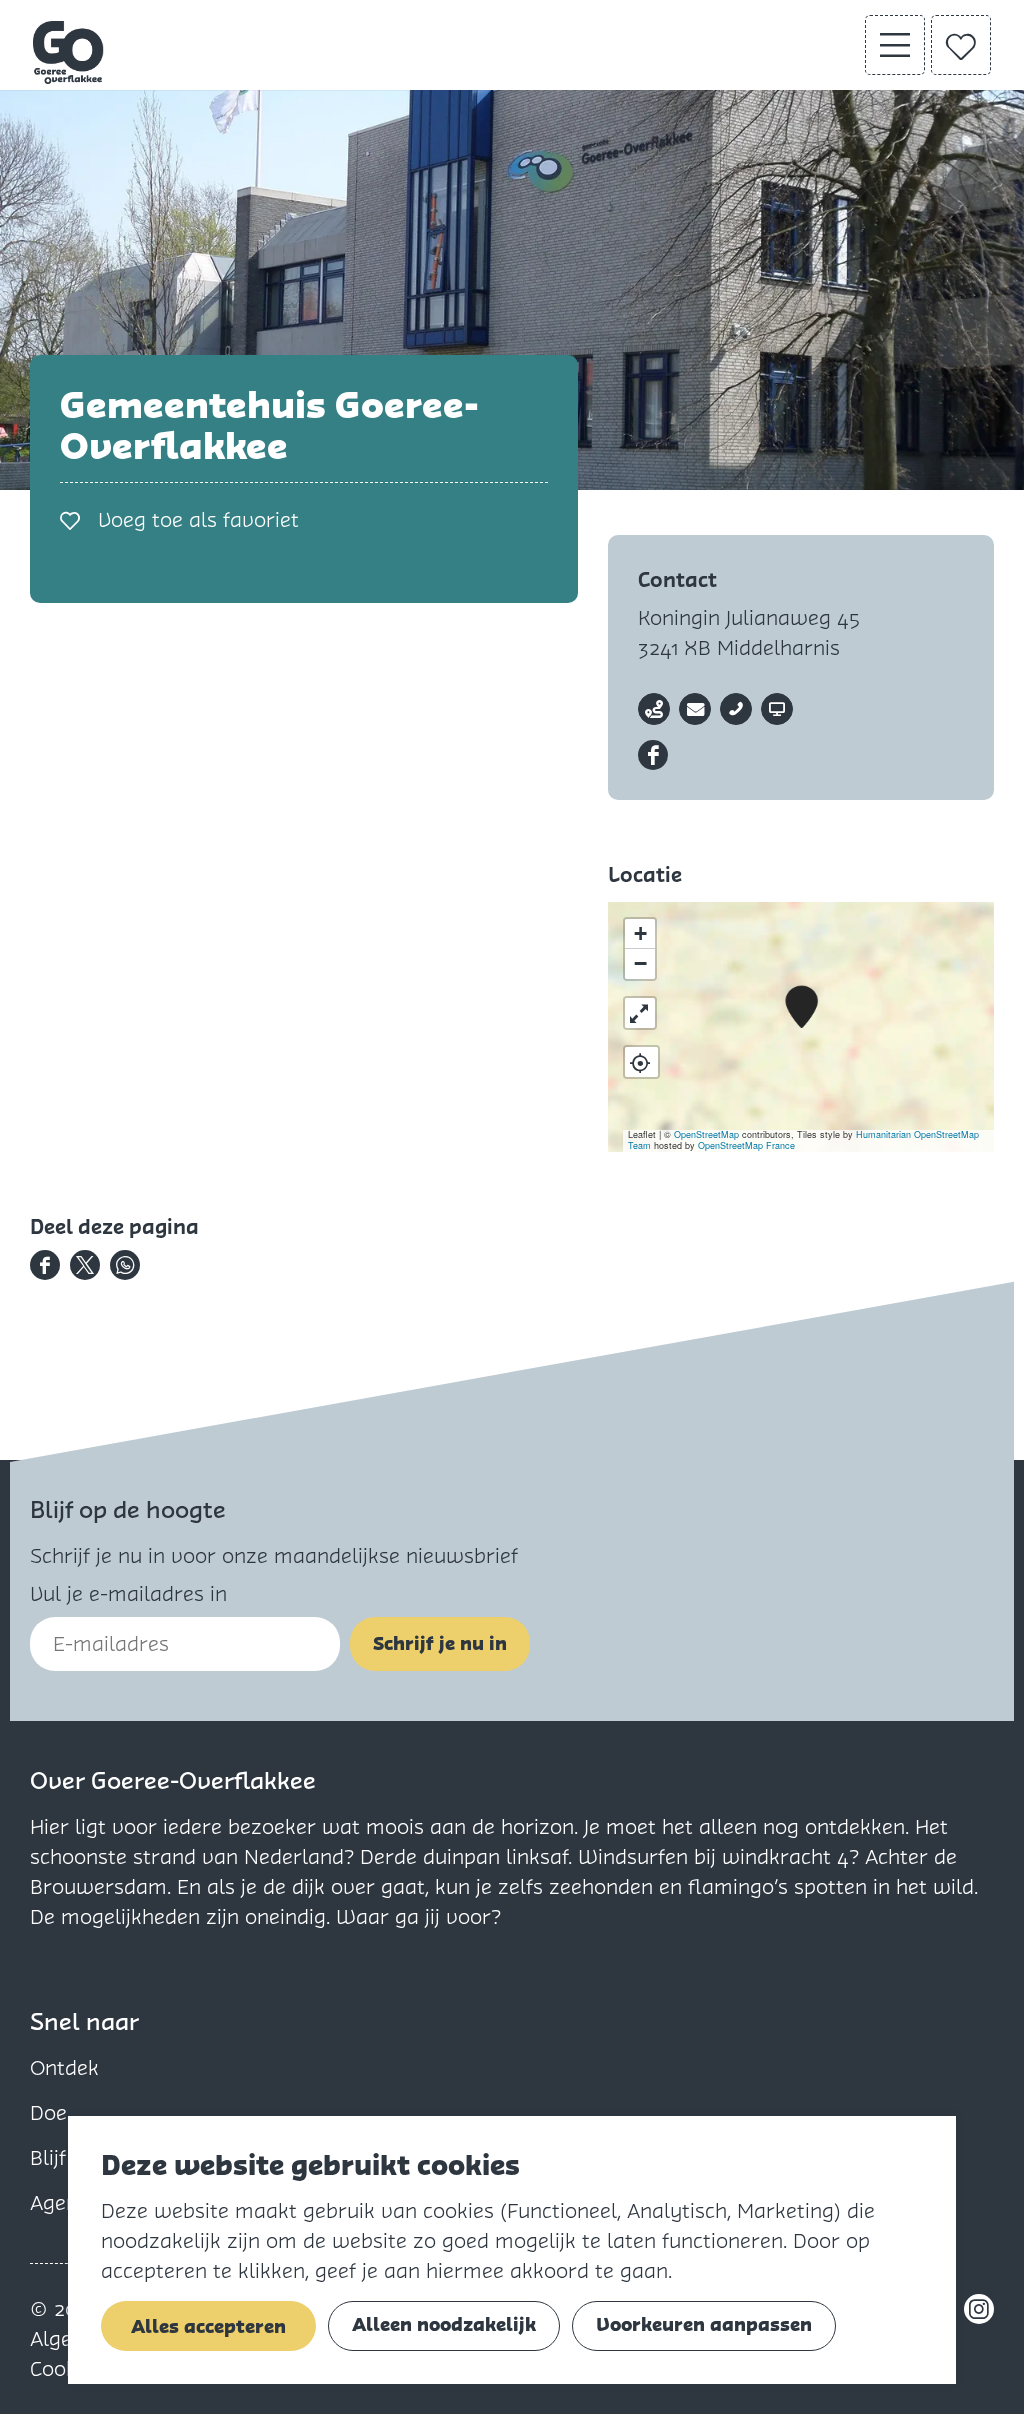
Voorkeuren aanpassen (704, 2324)
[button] (801, 1007)
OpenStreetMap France (746, 1145)
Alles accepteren (208, 2326)
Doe (48, 2113)
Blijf (48, 2158)
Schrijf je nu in (440, 1643)
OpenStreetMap (706, 1134)
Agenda (66, 2203)
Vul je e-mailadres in (128, 1594)
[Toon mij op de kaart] (641, 1062)
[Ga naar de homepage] (69, 52)
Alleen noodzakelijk (444, 2324)
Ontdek (64, 2068)
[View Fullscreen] (640, 1013)
